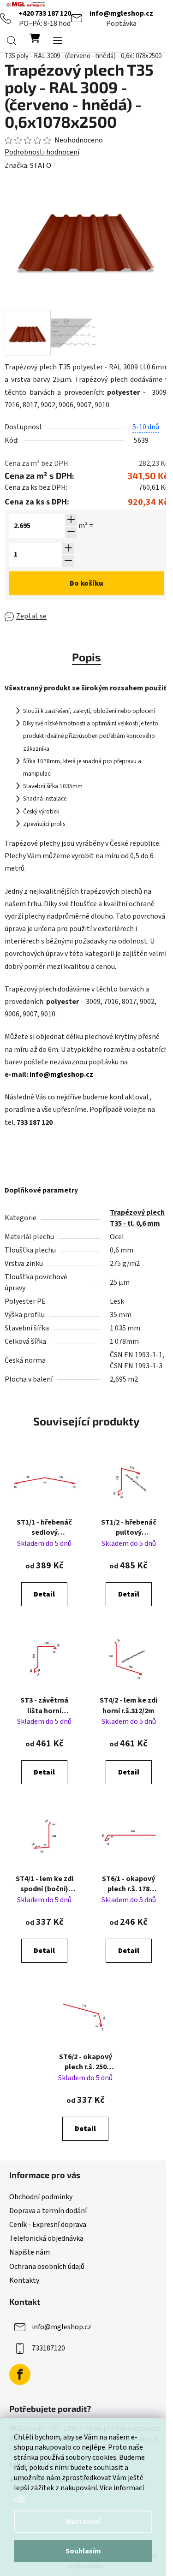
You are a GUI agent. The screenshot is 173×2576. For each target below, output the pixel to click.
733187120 (48, 2348)
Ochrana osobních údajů (47, 2267)
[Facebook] (20, 2374)
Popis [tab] (86, 657)
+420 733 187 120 (45, 13)
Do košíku (86, 583)
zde (19, 2498)
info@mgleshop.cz (121, 13)
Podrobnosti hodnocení (42, 152)
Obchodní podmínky (41, 2197)
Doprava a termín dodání (48, 2211)
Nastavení (83, 2522)
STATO (41, 166)
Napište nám (30, 2252)
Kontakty (24, 2280)
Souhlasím (83, 2551)
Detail (44, 1594)
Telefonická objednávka (46, 2238)
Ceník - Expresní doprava (48, 2225)
